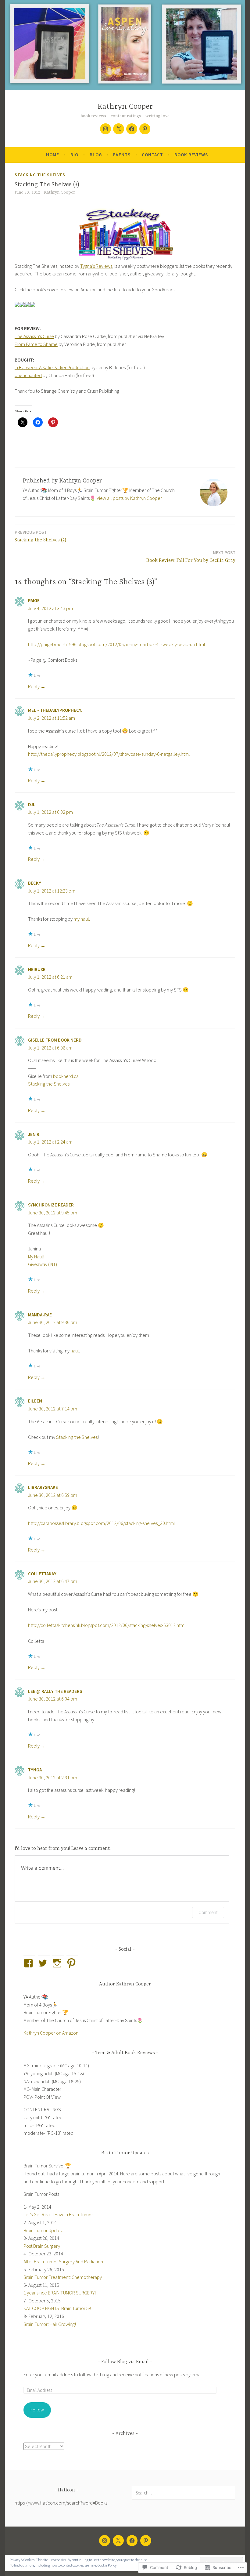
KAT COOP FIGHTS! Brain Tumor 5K (57, 2308)
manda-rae (40, 1315)
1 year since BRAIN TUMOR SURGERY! (60, 2293)
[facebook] (132, 129)
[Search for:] (184, 2493)
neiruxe (37, 969)
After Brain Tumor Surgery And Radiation (63, 2261)
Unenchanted (28, 375)
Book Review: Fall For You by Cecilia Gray (191, 557)
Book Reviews (191, 155)
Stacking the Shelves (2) (40, 536)
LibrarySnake (43, 1487)
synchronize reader (51, 1205)
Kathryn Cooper (125, 107)
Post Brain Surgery (42, 2246)
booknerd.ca (66, 1076)
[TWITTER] (118, 2541)
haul (75, 1351)
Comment (208, 1912)
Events (122, 155)
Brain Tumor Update (43, 2230)
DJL (32, 804)
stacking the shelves (40, 175)
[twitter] (119, 129)
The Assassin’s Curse (34, 336)
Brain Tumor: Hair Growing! (50, 2324)
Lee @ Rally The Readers (55, 1691)
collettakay (42, 1574)
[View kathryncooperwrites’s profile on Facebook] (29, 1963)
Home (53, 155)
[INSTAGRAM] (105, 2541)
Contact (152, 155)
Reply (34, 686)
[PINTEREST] (146, 2541)
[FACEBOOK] (132, 2541)
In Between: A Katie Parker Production (52, 367)
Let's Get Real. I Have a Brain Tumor (58, 2214)
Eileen (35, 1401)
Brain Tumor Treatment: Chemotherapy (63, 2277)
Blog (96, 155)
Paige (34, 600)
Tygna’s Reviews (96, 266)
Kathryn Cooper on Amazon (51, 2033)
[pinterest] (145, 129)
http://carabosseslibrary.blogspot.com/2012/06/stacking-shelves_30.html (102, 1523)
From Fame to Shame (36, 344)
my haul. (82, 919)
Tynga (35, 1770)
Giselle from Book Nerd (55, 1040)
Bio (74, 155)
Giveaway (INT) (43, 1264)
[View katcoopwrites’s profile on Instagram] (58, 1963)
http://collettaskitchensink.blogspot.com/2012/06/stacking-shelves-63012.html (107, 1625)
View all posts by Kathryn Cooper (129, 498)
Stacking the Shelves (49, 1084)
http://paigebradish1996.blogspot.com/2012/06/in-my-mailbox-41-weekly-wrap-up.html (117, 644)
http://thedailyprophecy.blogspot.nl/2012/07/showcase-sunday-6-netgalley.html (109, 754)
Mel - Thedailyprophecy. (55, 710)
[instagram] (105, 129)
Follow (37, 2410)
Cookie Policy (107, 2565)
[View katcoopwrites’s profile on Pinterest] (72, 1963)
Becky (35, 883)
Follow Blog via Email (125, 2362)
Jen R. (34, 1134)
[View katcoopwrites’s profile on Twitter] (44, 1963)
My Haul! (36, 1257)
